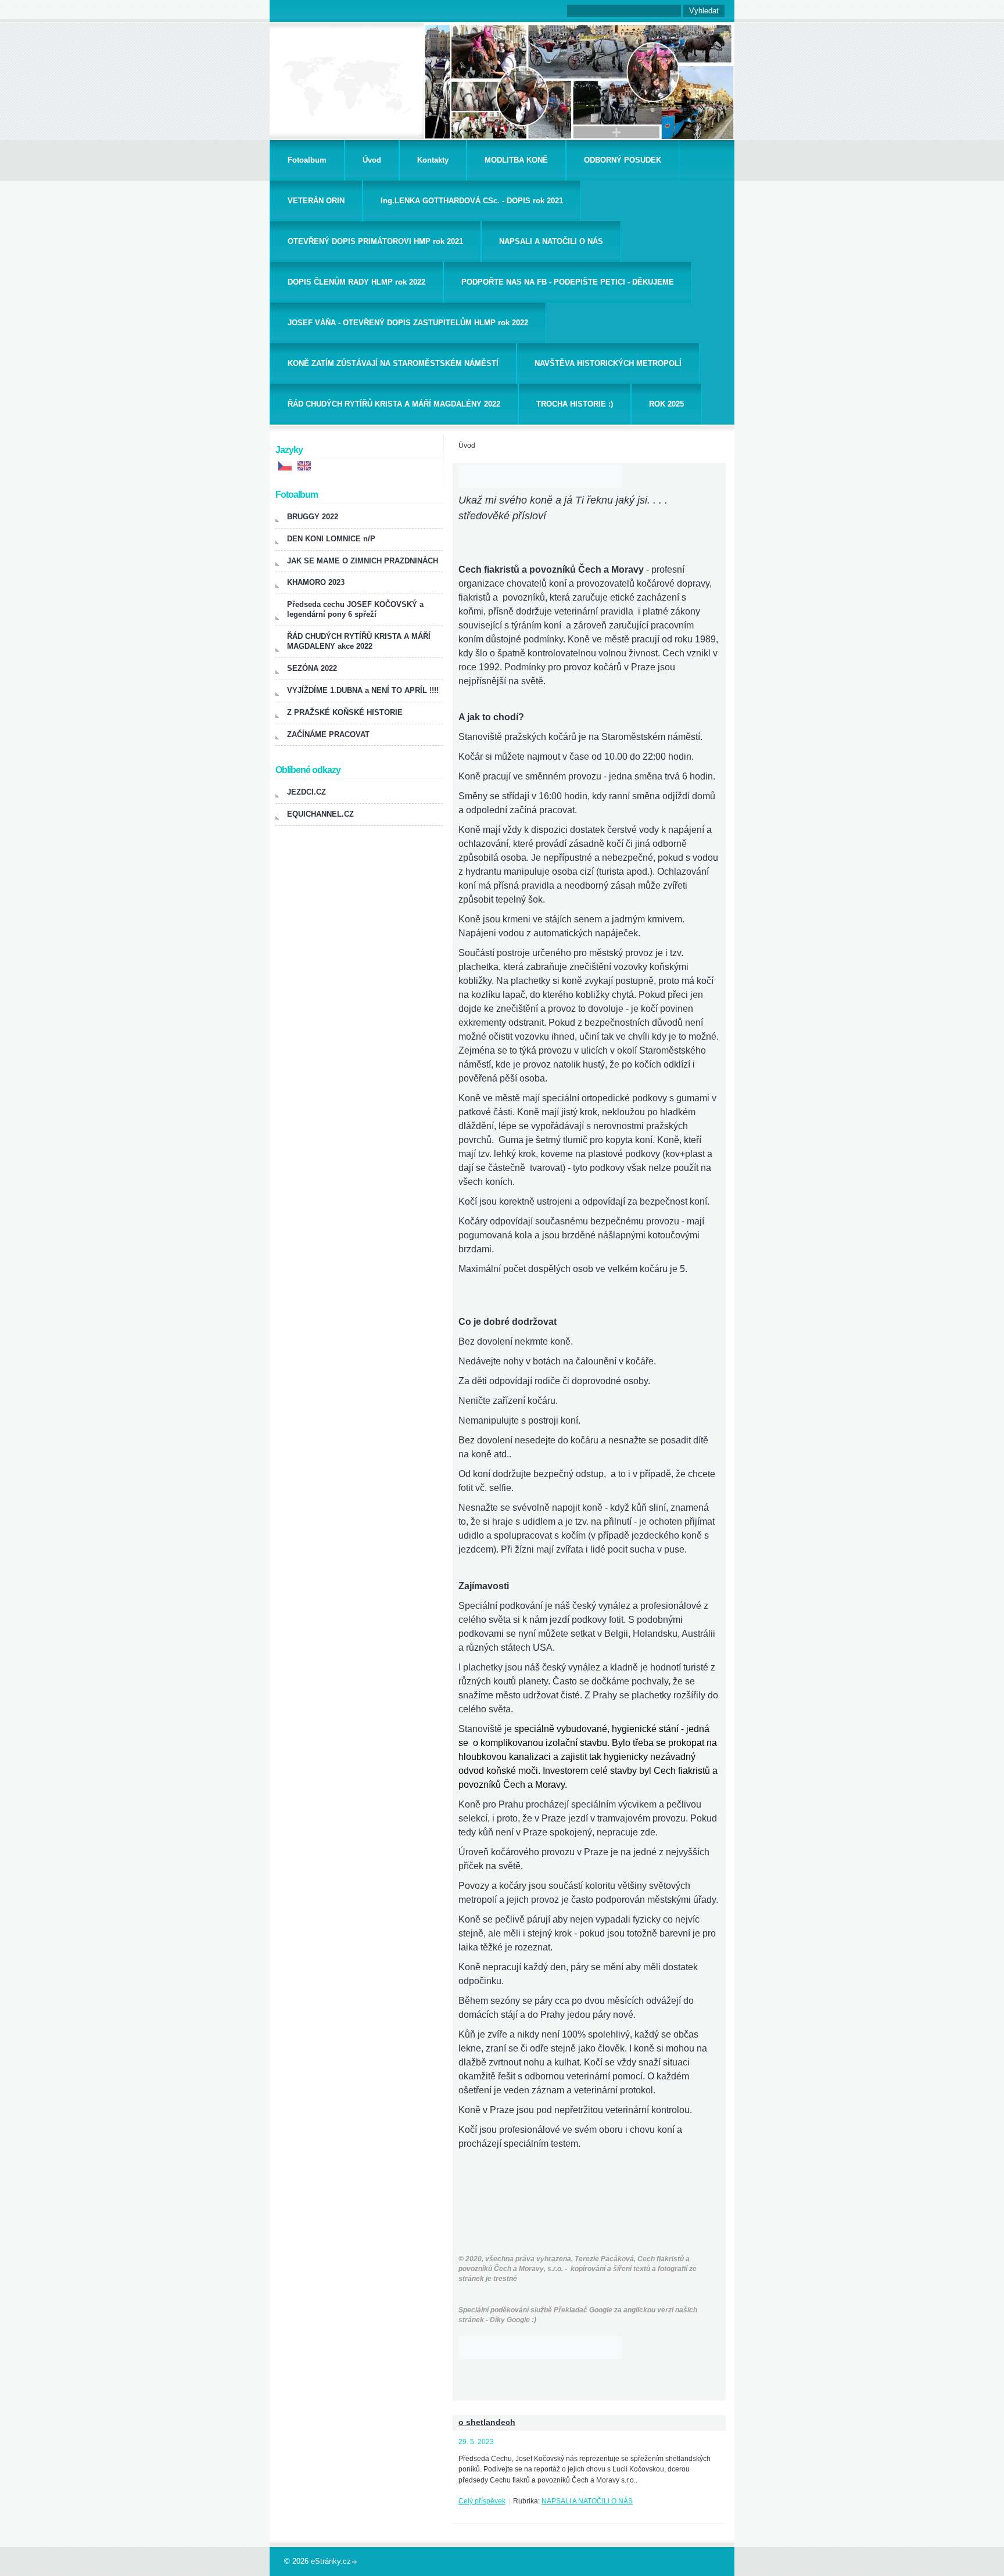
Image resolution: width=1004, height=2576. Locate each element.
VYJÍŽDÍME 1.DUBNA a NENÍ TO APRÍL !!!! (363, 690)
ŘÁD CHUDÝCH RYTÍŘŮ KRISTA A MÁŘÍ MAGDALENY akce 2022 (359, 641)
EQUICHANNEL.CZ (320, 814)
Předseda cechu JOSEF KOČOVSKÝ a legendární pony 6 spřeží (355, 609)
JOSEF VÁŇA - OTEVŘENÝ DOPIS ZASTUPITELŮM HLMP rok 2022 (408, 323)
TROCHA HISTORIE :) (575, 404)
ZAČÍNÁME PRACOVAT (328, 734)
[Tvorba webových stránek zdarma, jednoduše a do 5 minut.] (355, 2562)
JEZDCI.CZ (306, 792)
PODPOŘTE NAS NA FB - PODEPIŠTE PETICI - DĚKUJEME (568, 282)
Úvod (372, 160)
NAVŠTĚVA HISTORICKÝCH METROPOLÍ (608, 363)
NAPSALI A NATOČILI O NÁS (551, 241)
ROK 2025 (666, 404)
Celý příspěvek (482, 2501)
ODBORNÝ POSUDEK (623, 160)
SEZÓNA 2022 (312, 668)
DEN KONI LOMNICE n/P (331, 539)
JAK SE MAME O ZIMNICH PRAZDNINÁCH (363, 561)
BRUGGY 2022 (313, 517)
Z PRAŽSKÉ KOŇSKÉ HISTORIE (345, 712)
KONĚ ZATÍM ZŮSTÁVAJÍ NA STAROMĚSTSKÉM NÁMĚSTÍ (393, 363)
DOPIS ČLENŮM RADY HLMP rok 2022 (356, 282)
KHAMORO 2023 (316, 582)
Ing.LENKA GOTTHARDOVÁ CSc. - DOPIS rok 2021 (472, 201)
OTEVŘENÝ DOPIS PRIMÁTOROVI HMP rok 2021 (375, 241)
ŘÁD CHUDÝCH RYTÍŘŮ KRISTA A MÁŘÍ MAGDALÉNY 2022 (394, 404)
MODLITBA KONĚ (516, 160)
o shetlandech (487, 2422)
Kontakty (433, 160)
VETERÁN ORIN (316, 201)
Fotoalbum (307, 160)
